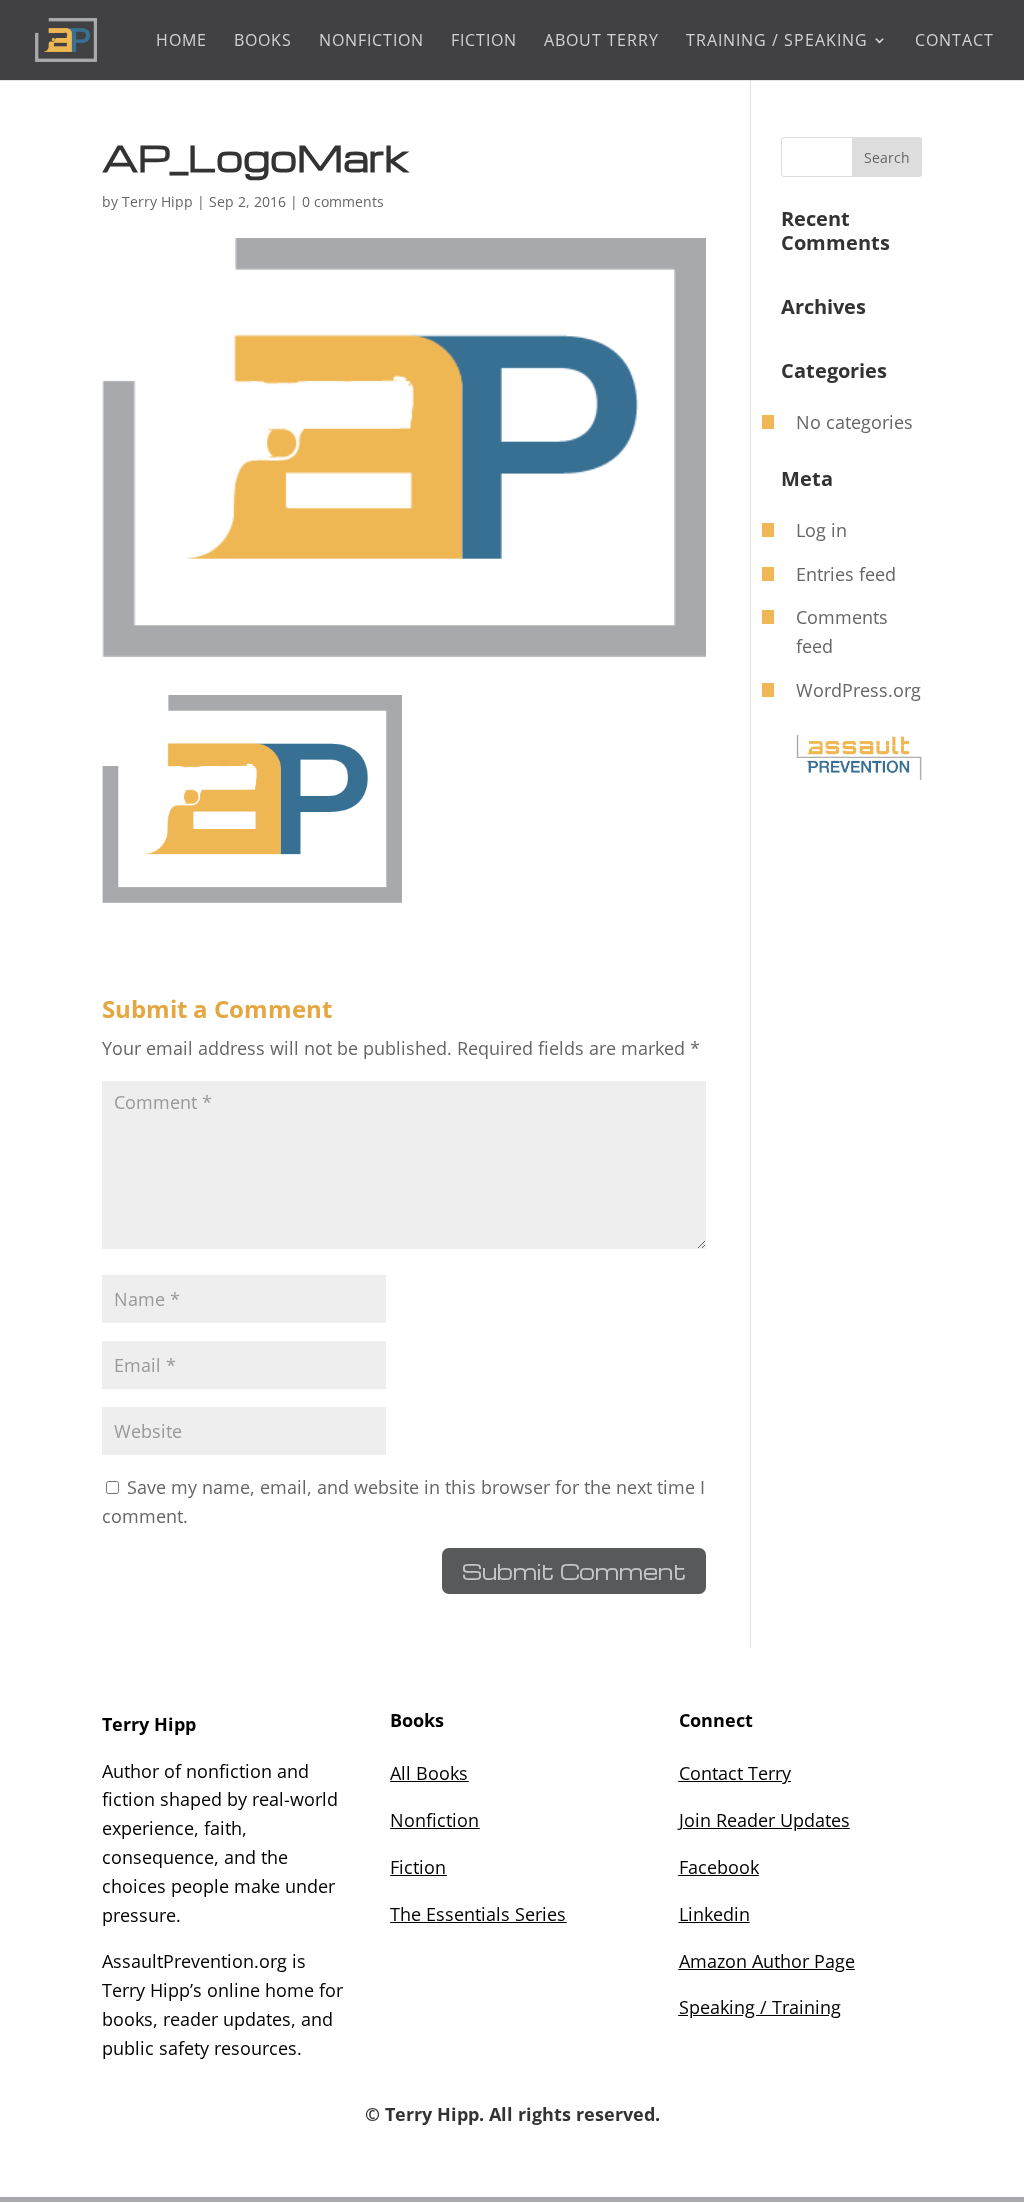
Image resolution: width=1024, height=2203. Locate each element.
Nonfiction (434, 1820)
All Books (429, 1773)
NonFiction (371, 42)
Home (181, 42)
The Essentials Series (478, 1914)
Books (263, 42)
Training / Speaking (777, 42)
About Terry (601, 42)
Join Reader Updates (764, 1820)
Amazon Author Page (767, 1961)
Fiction (484, 42)
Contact (954, 42)
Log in (821, 530)
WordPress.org (858, 690)
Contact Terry (735, 1773)
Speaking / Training (760, 2007)
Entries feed (846, 574)
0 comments (343, 201)
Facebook (719, 1867)
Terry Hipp (157, 201)
